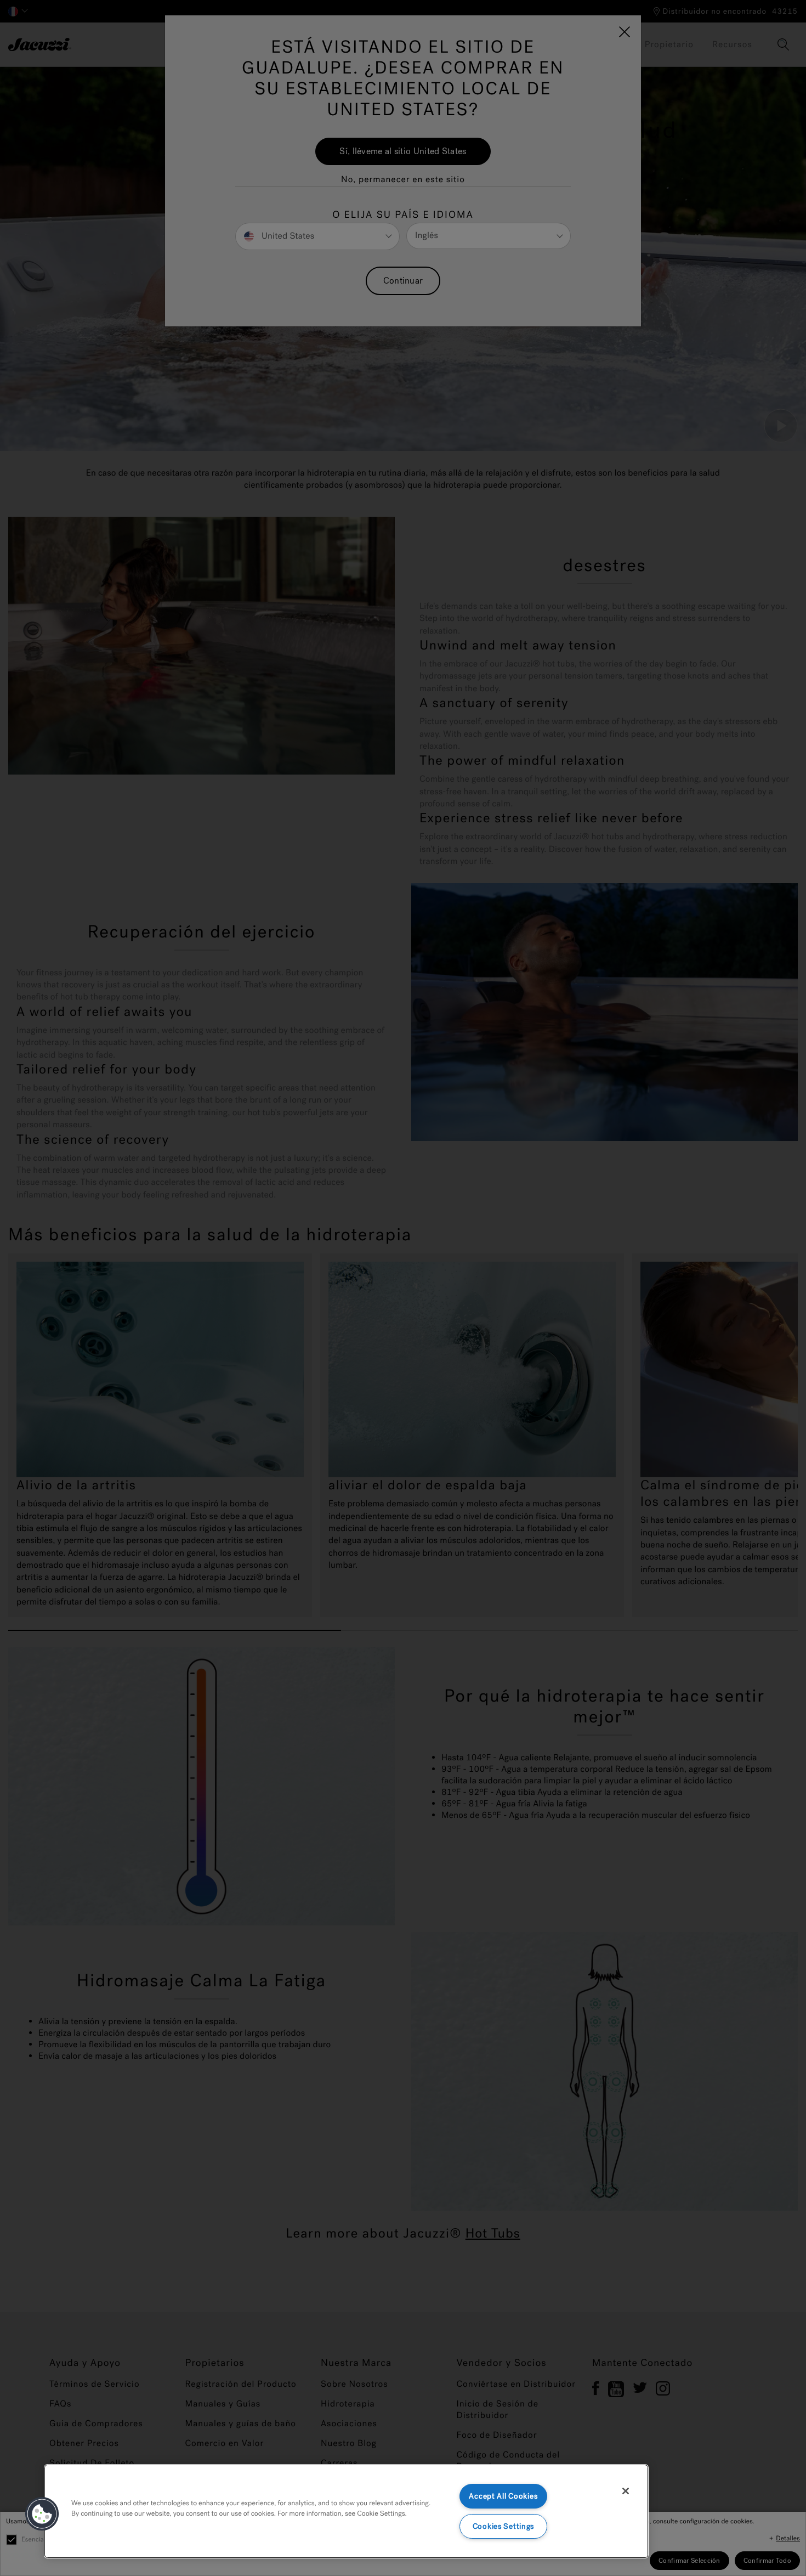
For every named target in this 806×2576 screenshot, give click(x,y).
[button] (42, 2514)
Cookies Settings (504, 2526)
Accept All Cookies (503, 2496)
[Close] (626, 2491)
